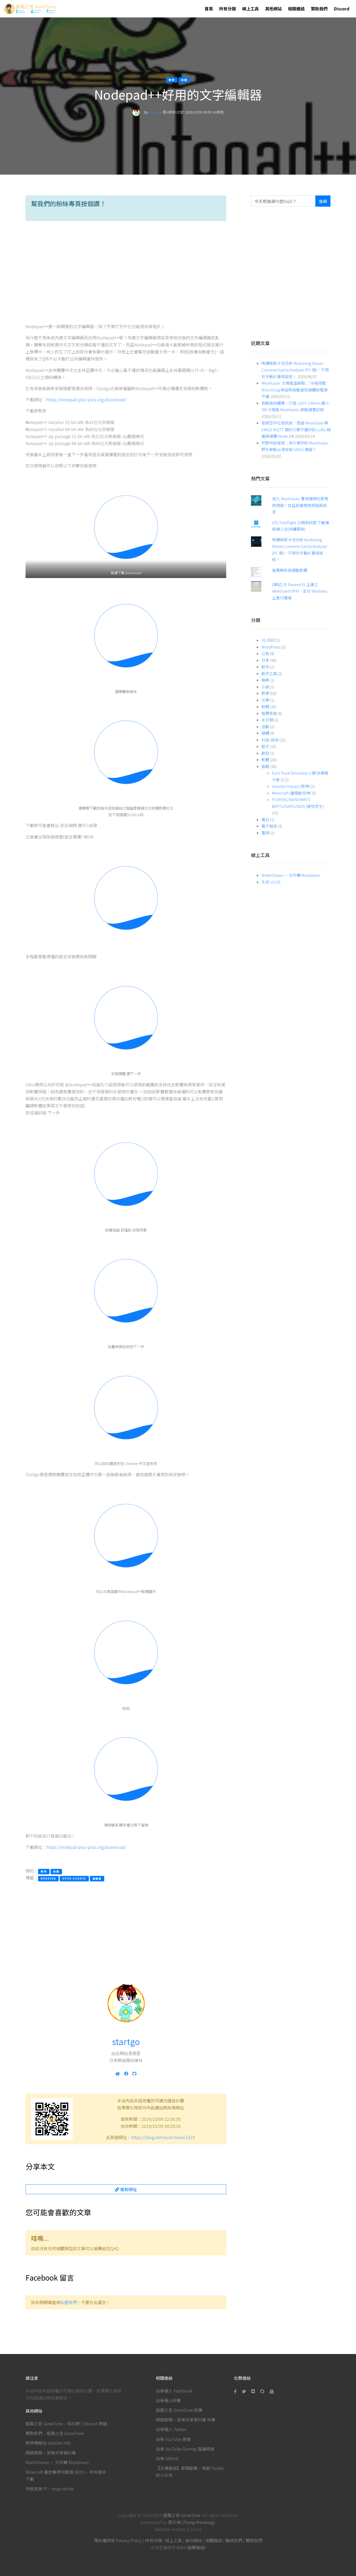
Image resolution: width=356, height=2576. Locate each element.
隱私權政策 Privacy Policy (118, 2540)
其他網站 (273, 9)
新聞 (265, 706)
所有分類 (228, 9)
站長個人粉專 (168, 2400)
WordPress (271, 647)
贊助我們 (319, 9)
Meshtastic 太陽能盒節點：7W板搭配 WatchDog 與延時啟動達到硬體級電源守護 (294, 390)
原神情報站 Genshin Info (48, 2443)
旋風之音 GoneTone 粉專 (179, 2410)
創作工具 (269, 673)
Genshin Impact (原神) (291, 786)
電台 (265, 819)
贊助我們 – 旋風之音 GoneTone (55, 2433)
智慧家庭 (269, 713)
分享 (265, 660)
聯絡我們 (234, 2540)
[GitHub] (262, 2391)
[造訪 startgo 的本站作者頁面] (136, 112)
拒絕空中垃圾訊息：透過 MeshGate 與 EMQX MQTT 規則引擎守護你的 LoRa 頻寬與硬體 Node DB (296, 429)
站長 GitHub (167, 2458)
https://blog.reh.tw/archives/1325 (163, 2137)
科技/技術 (270, 740)
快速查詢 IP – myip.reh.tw (50, 2489)
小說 (265, 687)
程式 (265, 746)
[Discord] (253, 2391)
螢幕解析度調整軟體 (290, 570)
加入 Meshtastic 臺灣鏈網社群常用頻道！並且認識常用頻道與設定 (300, 505)
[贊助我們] (272, 2391)
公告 (265, 653)
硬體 (265, 733)
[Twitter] (244, 2391)
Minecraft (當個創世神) (291, 793)
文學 (265, 700)
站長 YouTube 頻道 (173, 2439)
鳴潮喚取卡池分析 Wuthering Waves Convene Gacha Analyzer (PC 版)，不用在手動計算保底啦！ (295, 370)
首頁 (209, 9)
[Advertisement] (126, 274)
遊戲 (265, 766)
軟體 (265, 760)
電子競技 (269, 826)
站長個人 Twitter (171, 2429)
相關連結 (296, 9)
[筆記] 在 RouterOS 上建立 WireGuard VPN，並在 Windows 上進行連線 (300, 591)
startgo (154, 112)
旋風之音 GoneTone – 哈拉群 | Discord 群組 (66, 2423)
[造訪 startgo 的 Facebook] (126, 2073)
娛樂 (265, 680)
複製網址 (128, 2189)
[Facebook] (236, 2391)
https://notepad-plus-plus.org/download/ (86, 399)
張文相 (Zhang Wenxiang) (192, 2522)
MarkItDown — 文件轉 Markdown (291, 875)
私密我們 (69, 2302)
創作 (265, 667)
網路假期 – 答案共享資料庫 (51, 2453)
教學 (265, 693)
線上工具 (250, 9)
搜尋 (323, 201)
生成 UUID (271, 882)
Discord (342, 9)
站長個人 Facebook (174, 2391)
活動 (265, 727)
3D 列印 (268, 640)
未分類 (267, 720)
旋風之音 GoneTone (182, 2515)
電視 (265, 833)
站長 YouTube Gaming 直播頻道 (185, 2449)
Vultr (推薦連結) (191, 2547)
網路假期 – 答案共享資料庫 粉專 (186, 2420)
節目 (265, 753)
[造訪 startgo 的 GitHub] (134, 2073)
